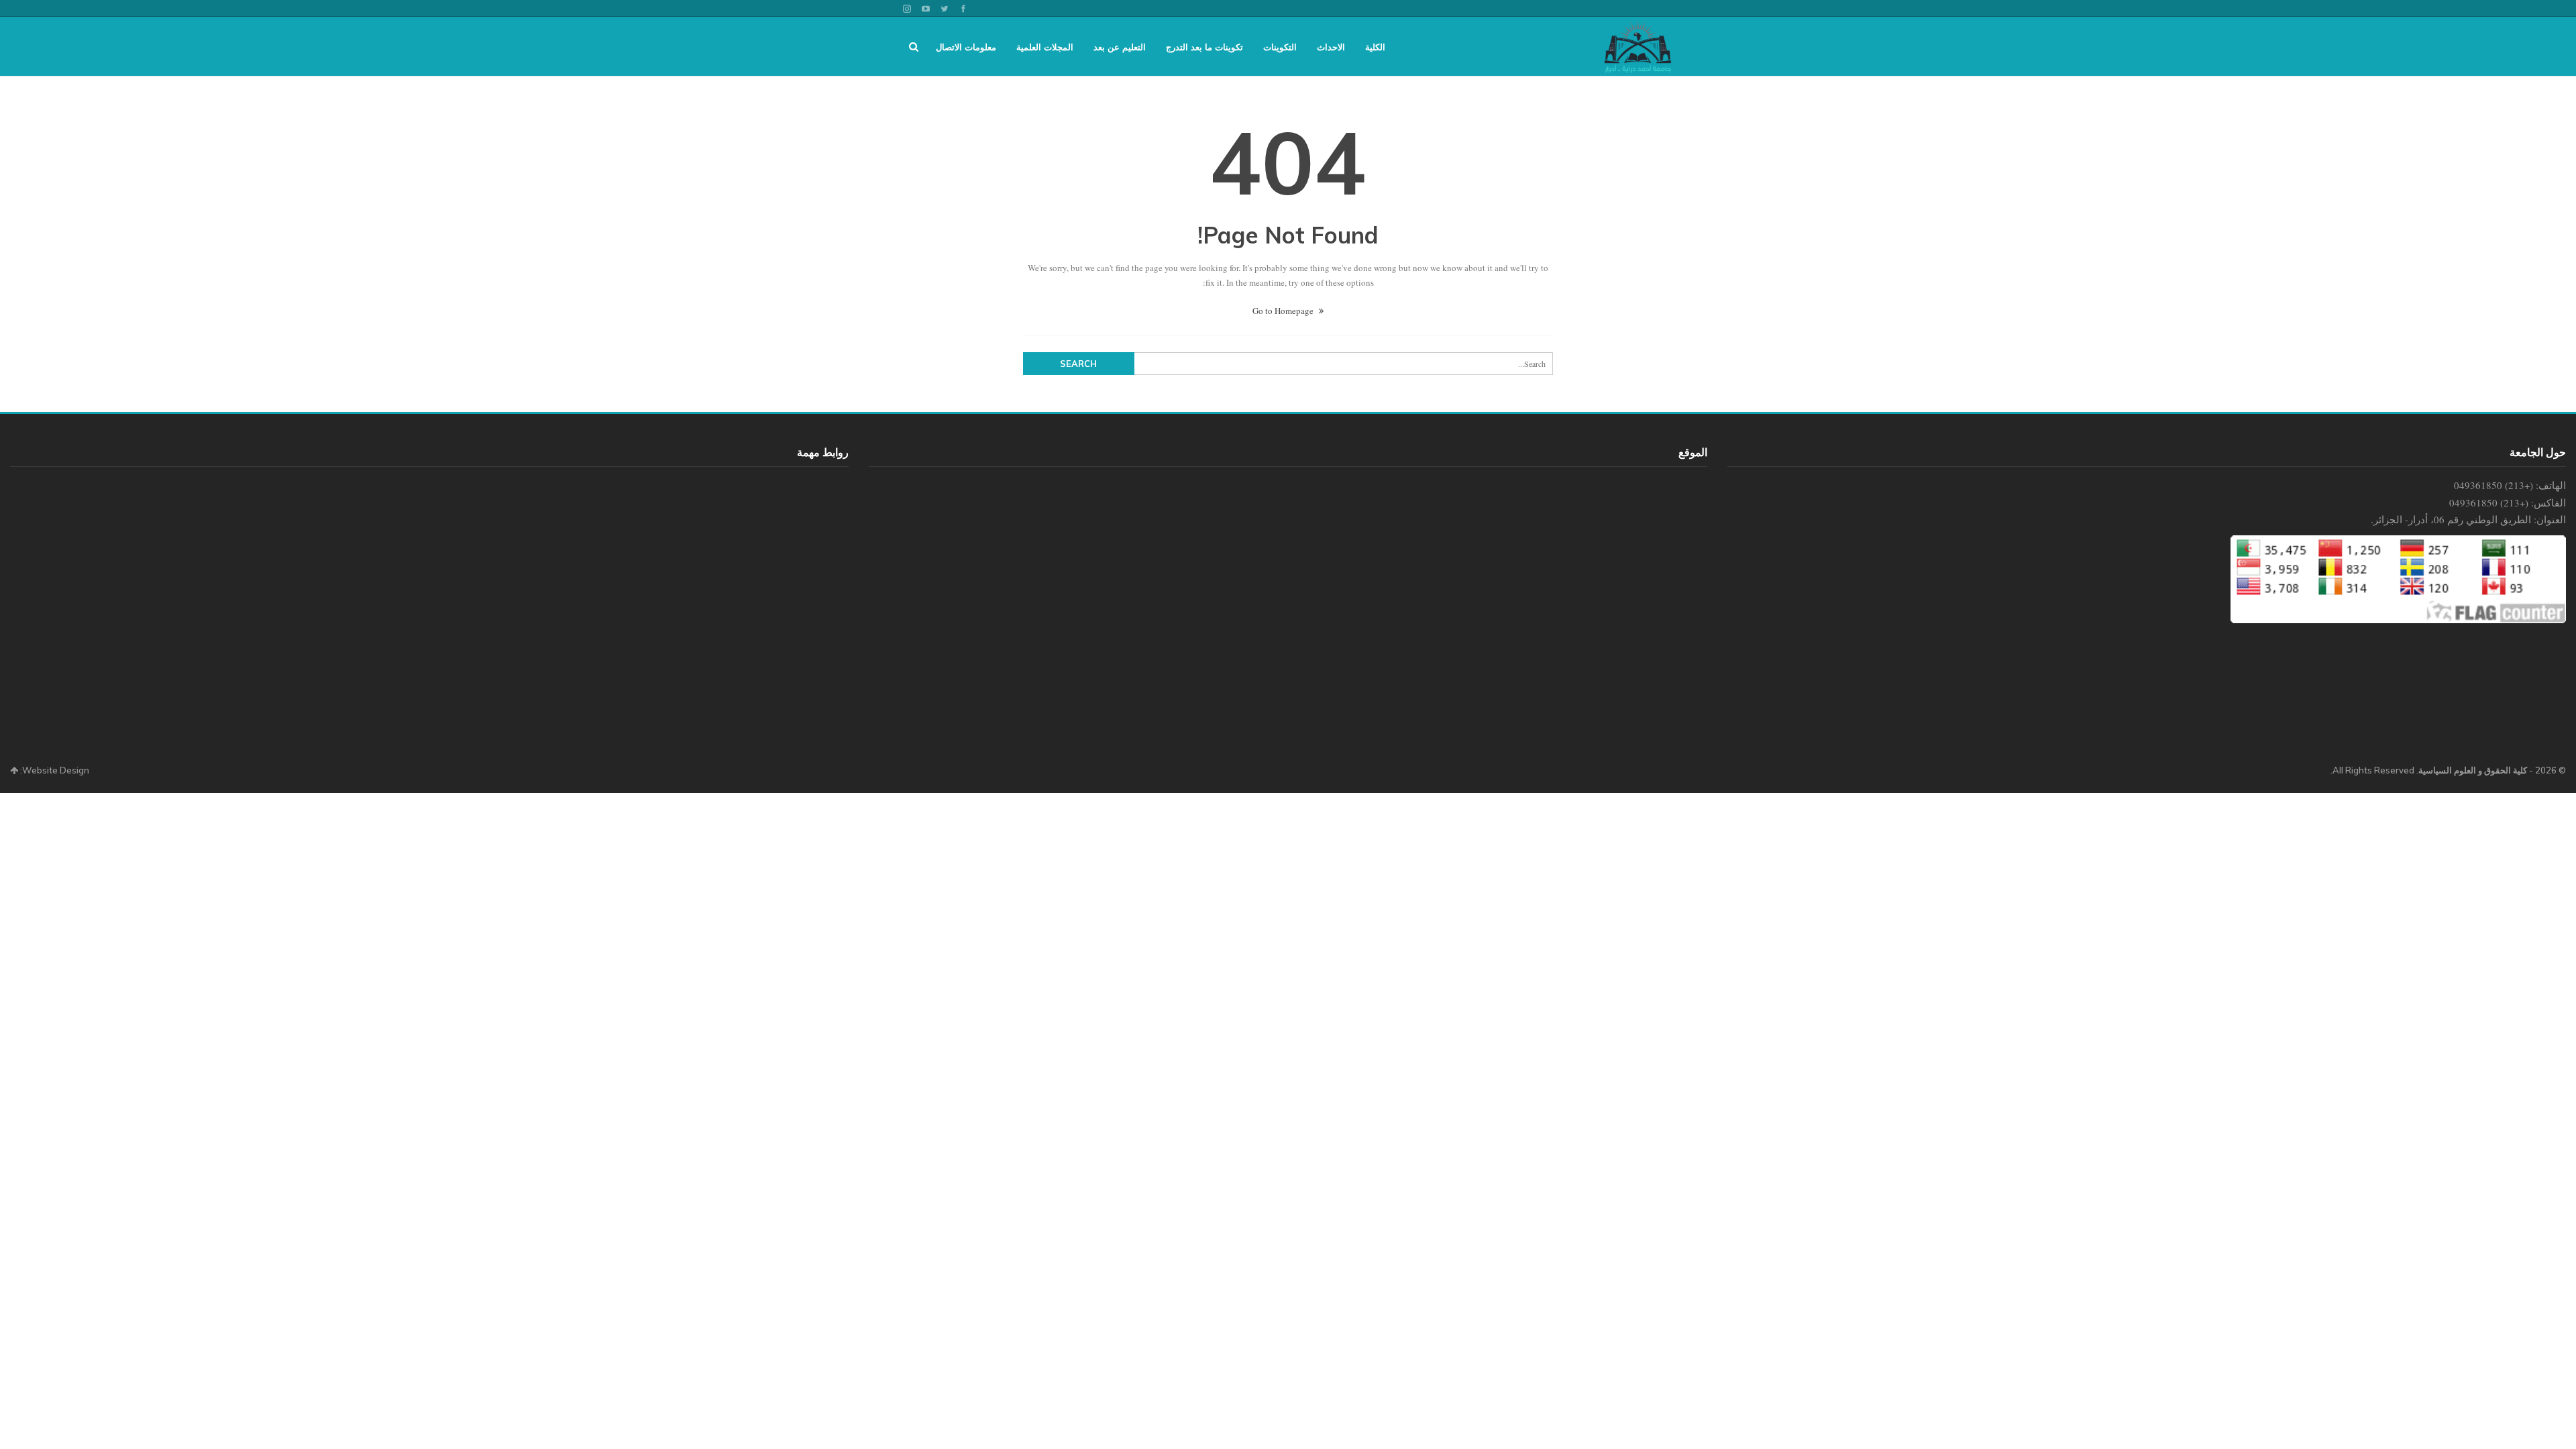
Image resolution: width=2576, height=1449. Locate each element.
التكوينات (1280, 47)
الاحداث (1331, 47)
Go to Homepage (1284, 311)
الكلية (1375, 47)
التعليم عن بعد (1120, 47)
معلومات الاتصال (966, 47)
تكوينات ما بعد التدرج (1204, 47)
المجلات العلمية (1045, 47)
